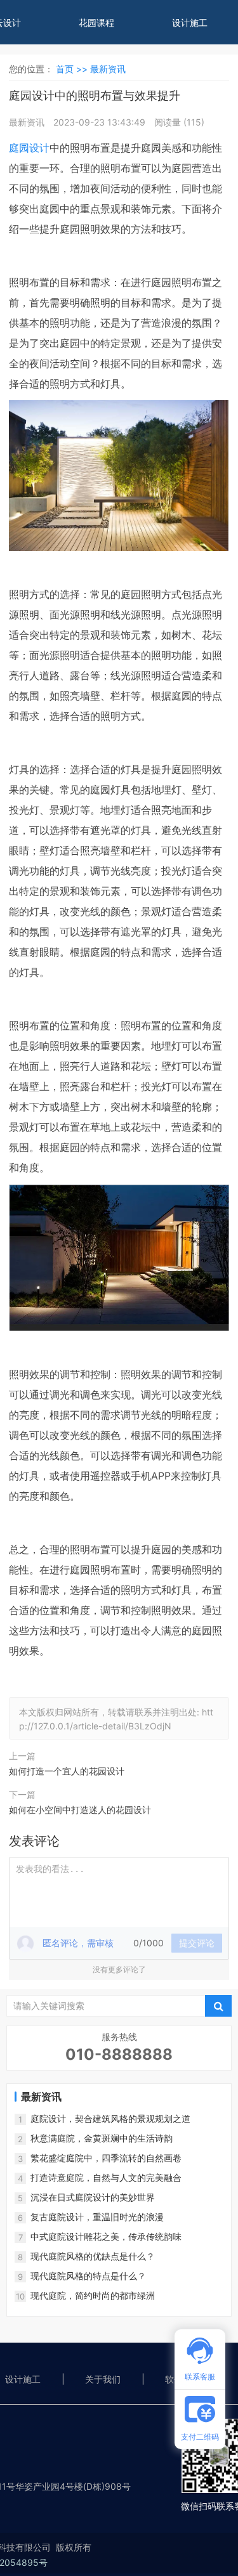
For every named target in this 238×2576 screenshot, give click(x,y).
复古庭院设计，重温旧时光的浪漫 (97, 2217)
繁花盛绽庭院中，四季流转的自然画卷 (106, 2158)
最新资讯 (108, 69)
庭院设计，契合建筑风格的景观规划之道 (110, 2118)
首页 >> (73, 69)
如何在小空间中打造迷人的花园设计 (80, 1810)
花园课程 (96, 23)
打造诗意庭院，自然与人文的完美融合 (106, 2177)
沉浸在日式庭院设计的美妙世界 (93, 2197)
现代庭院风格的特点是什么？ (88, 2276)
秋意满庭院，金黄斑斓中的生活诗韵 (102, 2138)
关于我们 (103, 2379)
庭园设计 (29, 148)
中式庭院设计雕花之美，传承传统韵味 (106, 2236)
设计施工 (190, 23)
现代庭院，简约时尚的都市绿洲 (93, 2295)
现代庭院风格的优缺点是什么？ (93, 2256)
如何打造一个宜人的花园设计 (67, 1771)
